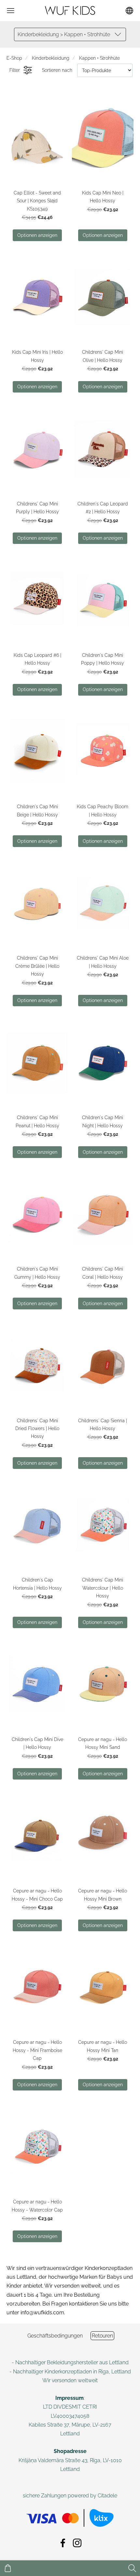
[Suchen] (132, 2568)
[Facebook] (63, 2543)
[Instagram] (77, 2543)
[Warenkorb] (8, 2568)
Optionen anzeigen (37, 235)
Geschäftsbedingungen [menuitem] (55, 2336)
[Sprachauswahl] (129, 11)
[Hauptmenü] (11, 11)
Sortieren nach (57, 70)
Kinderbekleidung (51, 58)
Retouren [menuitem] (102, 2336)
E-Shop (14, 58)
